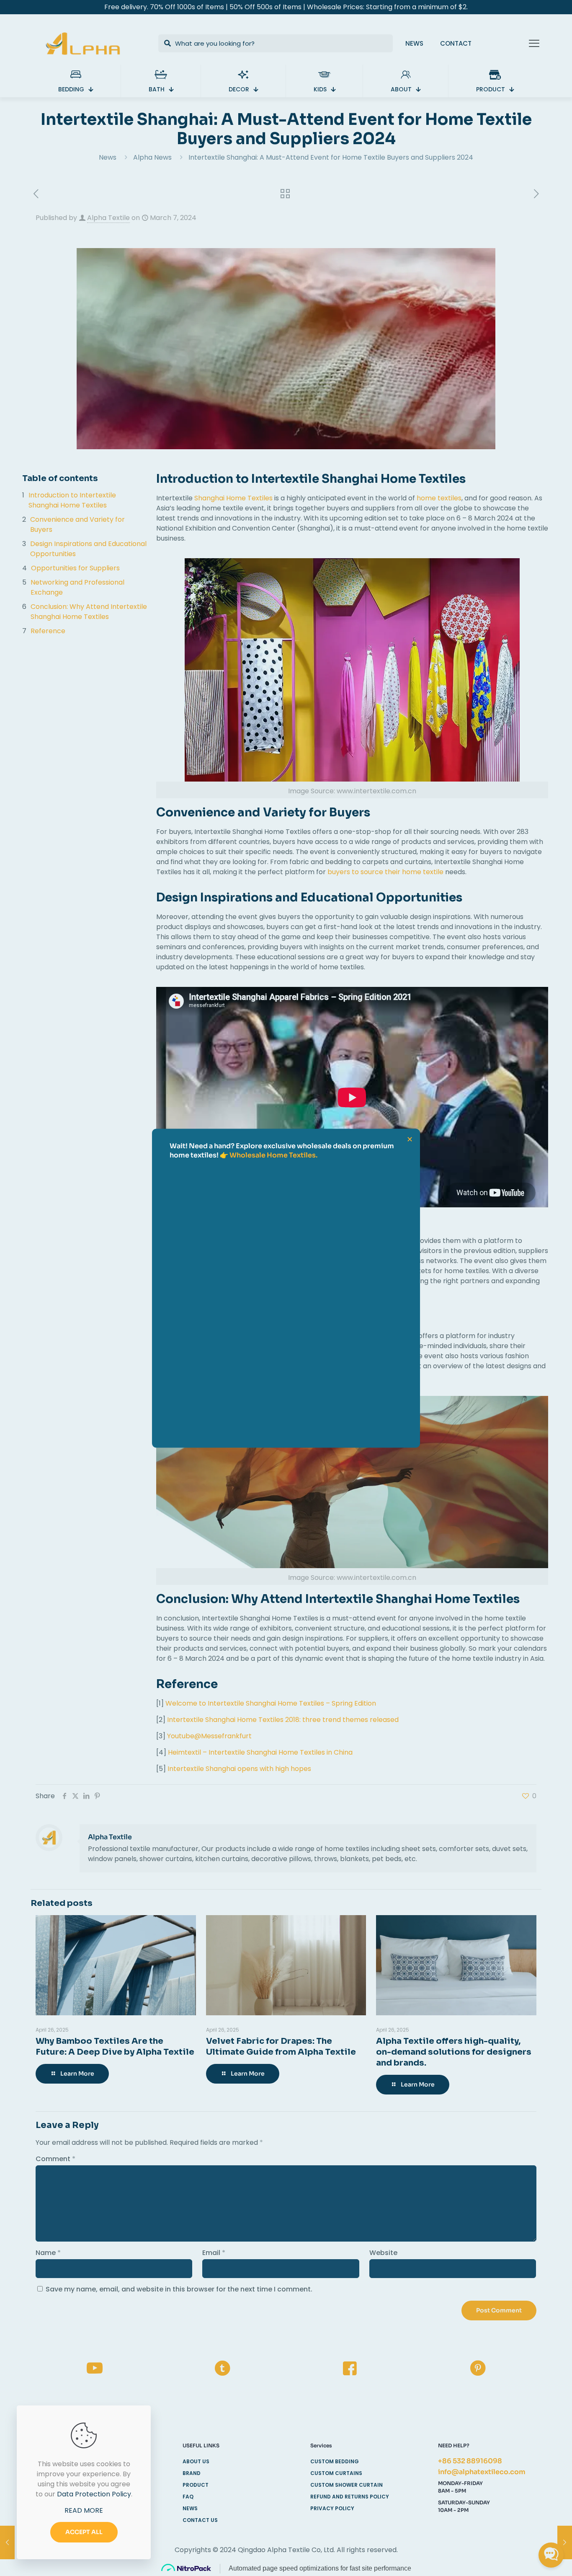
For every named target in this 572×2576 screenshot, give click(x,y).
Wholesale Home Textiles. (273, 1155)
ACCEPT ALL (84, 2532)
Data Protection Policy (94, 2494)
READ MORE (84, 2510)
